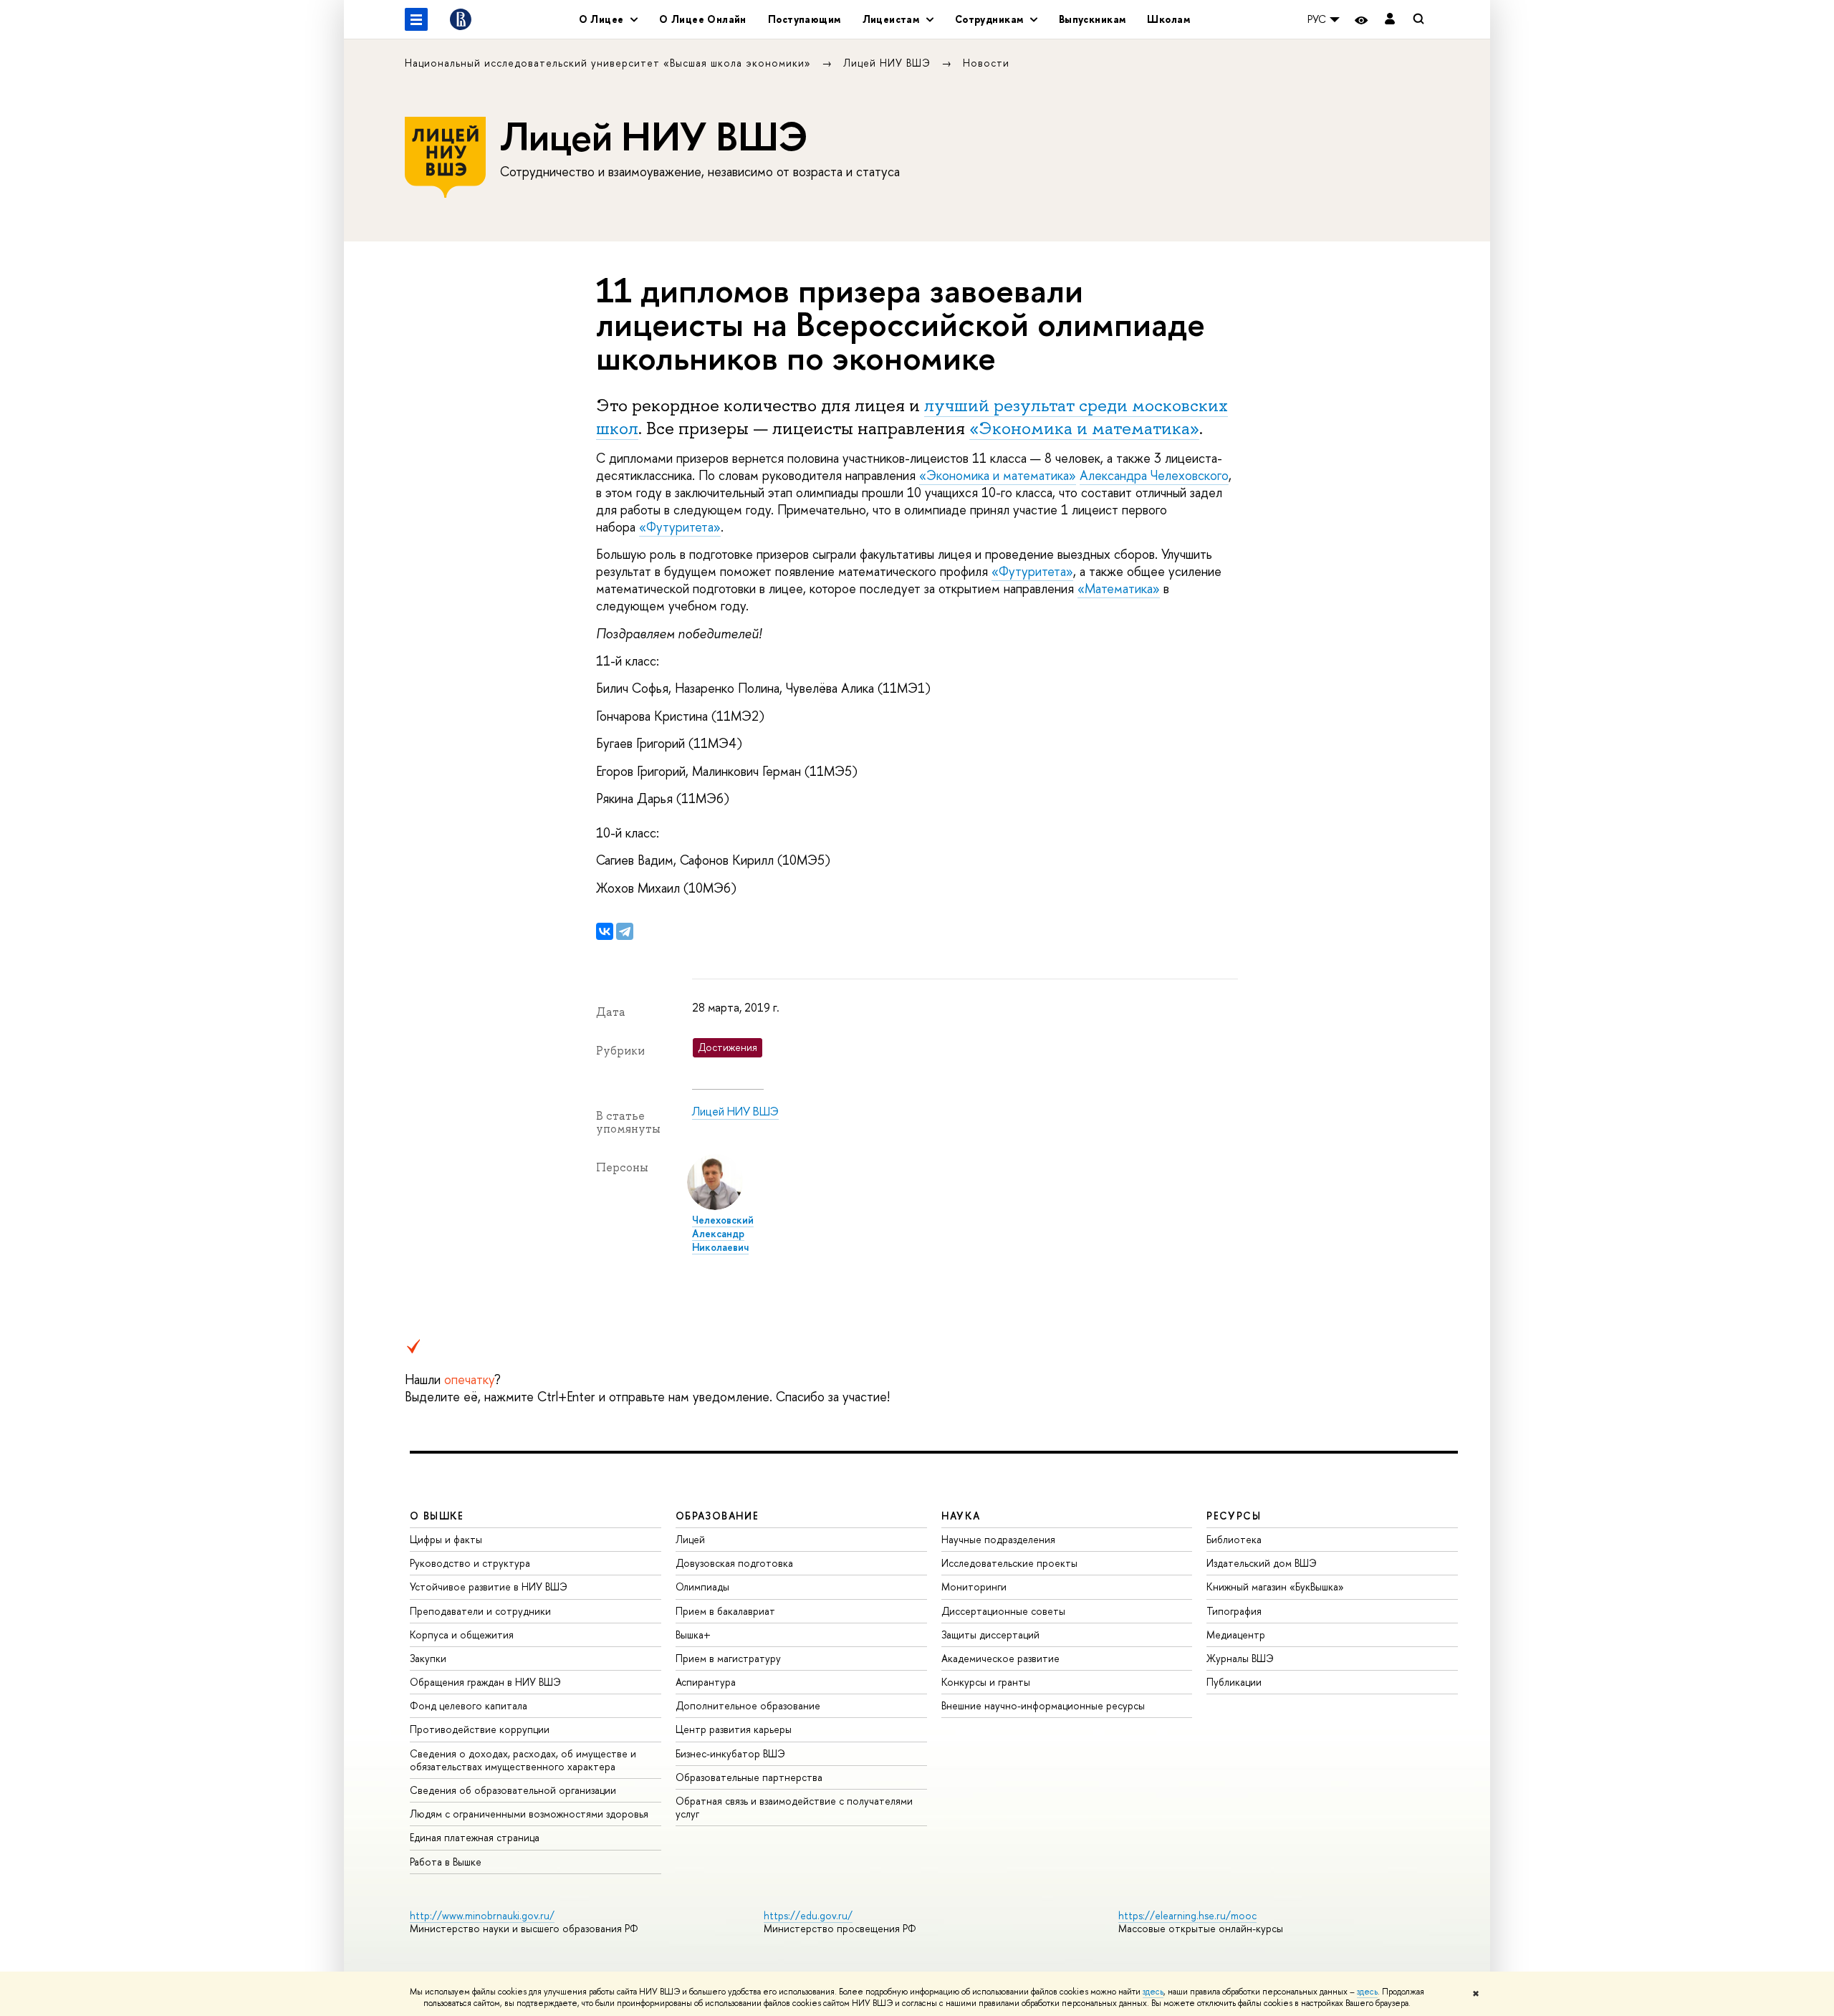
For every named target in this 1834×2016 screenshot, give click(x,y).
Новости (986, 63)
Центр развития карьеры (734, 1729)
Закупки (428, 1658)
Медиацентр (1236, 1635)
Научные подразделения (998, 1539)
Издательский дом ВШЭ (1262, 1563)
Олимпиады (702, 1587)
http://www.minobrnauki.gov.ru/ (482, 1915)
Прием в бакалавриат (725, 1611)
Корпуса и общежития (462, 1635)
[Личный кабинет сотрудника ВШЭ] (1390, 20)
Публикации (1234, 1682)
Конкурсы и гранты (986, 1682)
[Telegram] (625, 931)
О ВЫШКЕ (437, 1516)
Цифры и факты (446, 1539)
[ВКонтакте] (605, 931)
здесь (1153, 1992)
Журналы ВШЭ (1240, 1658)
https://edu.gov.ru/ (808, 1915)
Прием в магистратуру (728, 1658)
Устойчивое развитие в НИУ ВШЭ (489, 1587)
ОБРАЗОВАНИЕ (717, 1516)
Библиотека (1234, 1539)
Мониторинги (974, 1587)
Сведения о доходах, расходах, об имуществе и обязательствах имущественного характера (523, 1760)
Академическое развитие (1000, 1658)
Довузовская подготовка (734, 1563)
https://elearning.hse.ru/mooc (1187, 1915)
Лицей (690, 1539)
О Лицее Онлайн (703, 19)
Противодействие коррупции (480, 1729)
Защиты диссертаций (990, 1635)
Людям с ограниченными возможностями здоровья (529, 1814)
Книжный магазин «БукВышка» (1275, 1587)
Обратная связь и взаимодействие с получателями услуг (794, 1807)
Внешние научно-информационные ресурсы (1043, 1705)
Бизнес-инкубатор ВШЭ (730, 1753)
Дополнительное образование (748, 1705)
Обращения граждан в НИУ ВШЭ (485, 1682)
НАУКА (961, 1516)
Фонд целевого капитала (469, 1705)
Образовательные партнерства (749, 1777)
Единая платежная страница (475, 1837)
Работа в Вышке (446, 1862)
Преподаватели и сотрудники (480, 1611)
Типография (1234, 1611)
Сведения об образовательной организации (513, 1790)
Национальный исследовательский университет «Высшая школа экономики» (610, 63)
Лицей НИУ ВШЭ (889, 63)
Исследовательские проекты (1009, 1563)
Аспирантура (706, 1682)
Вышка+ (693, 1635)
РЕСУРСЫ (1234, 1516)
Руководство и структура (470, 1563)
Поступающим (805, 19)
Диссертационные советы (1003, 1611)
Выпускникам (1093, 19)
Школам (1168, 19)
